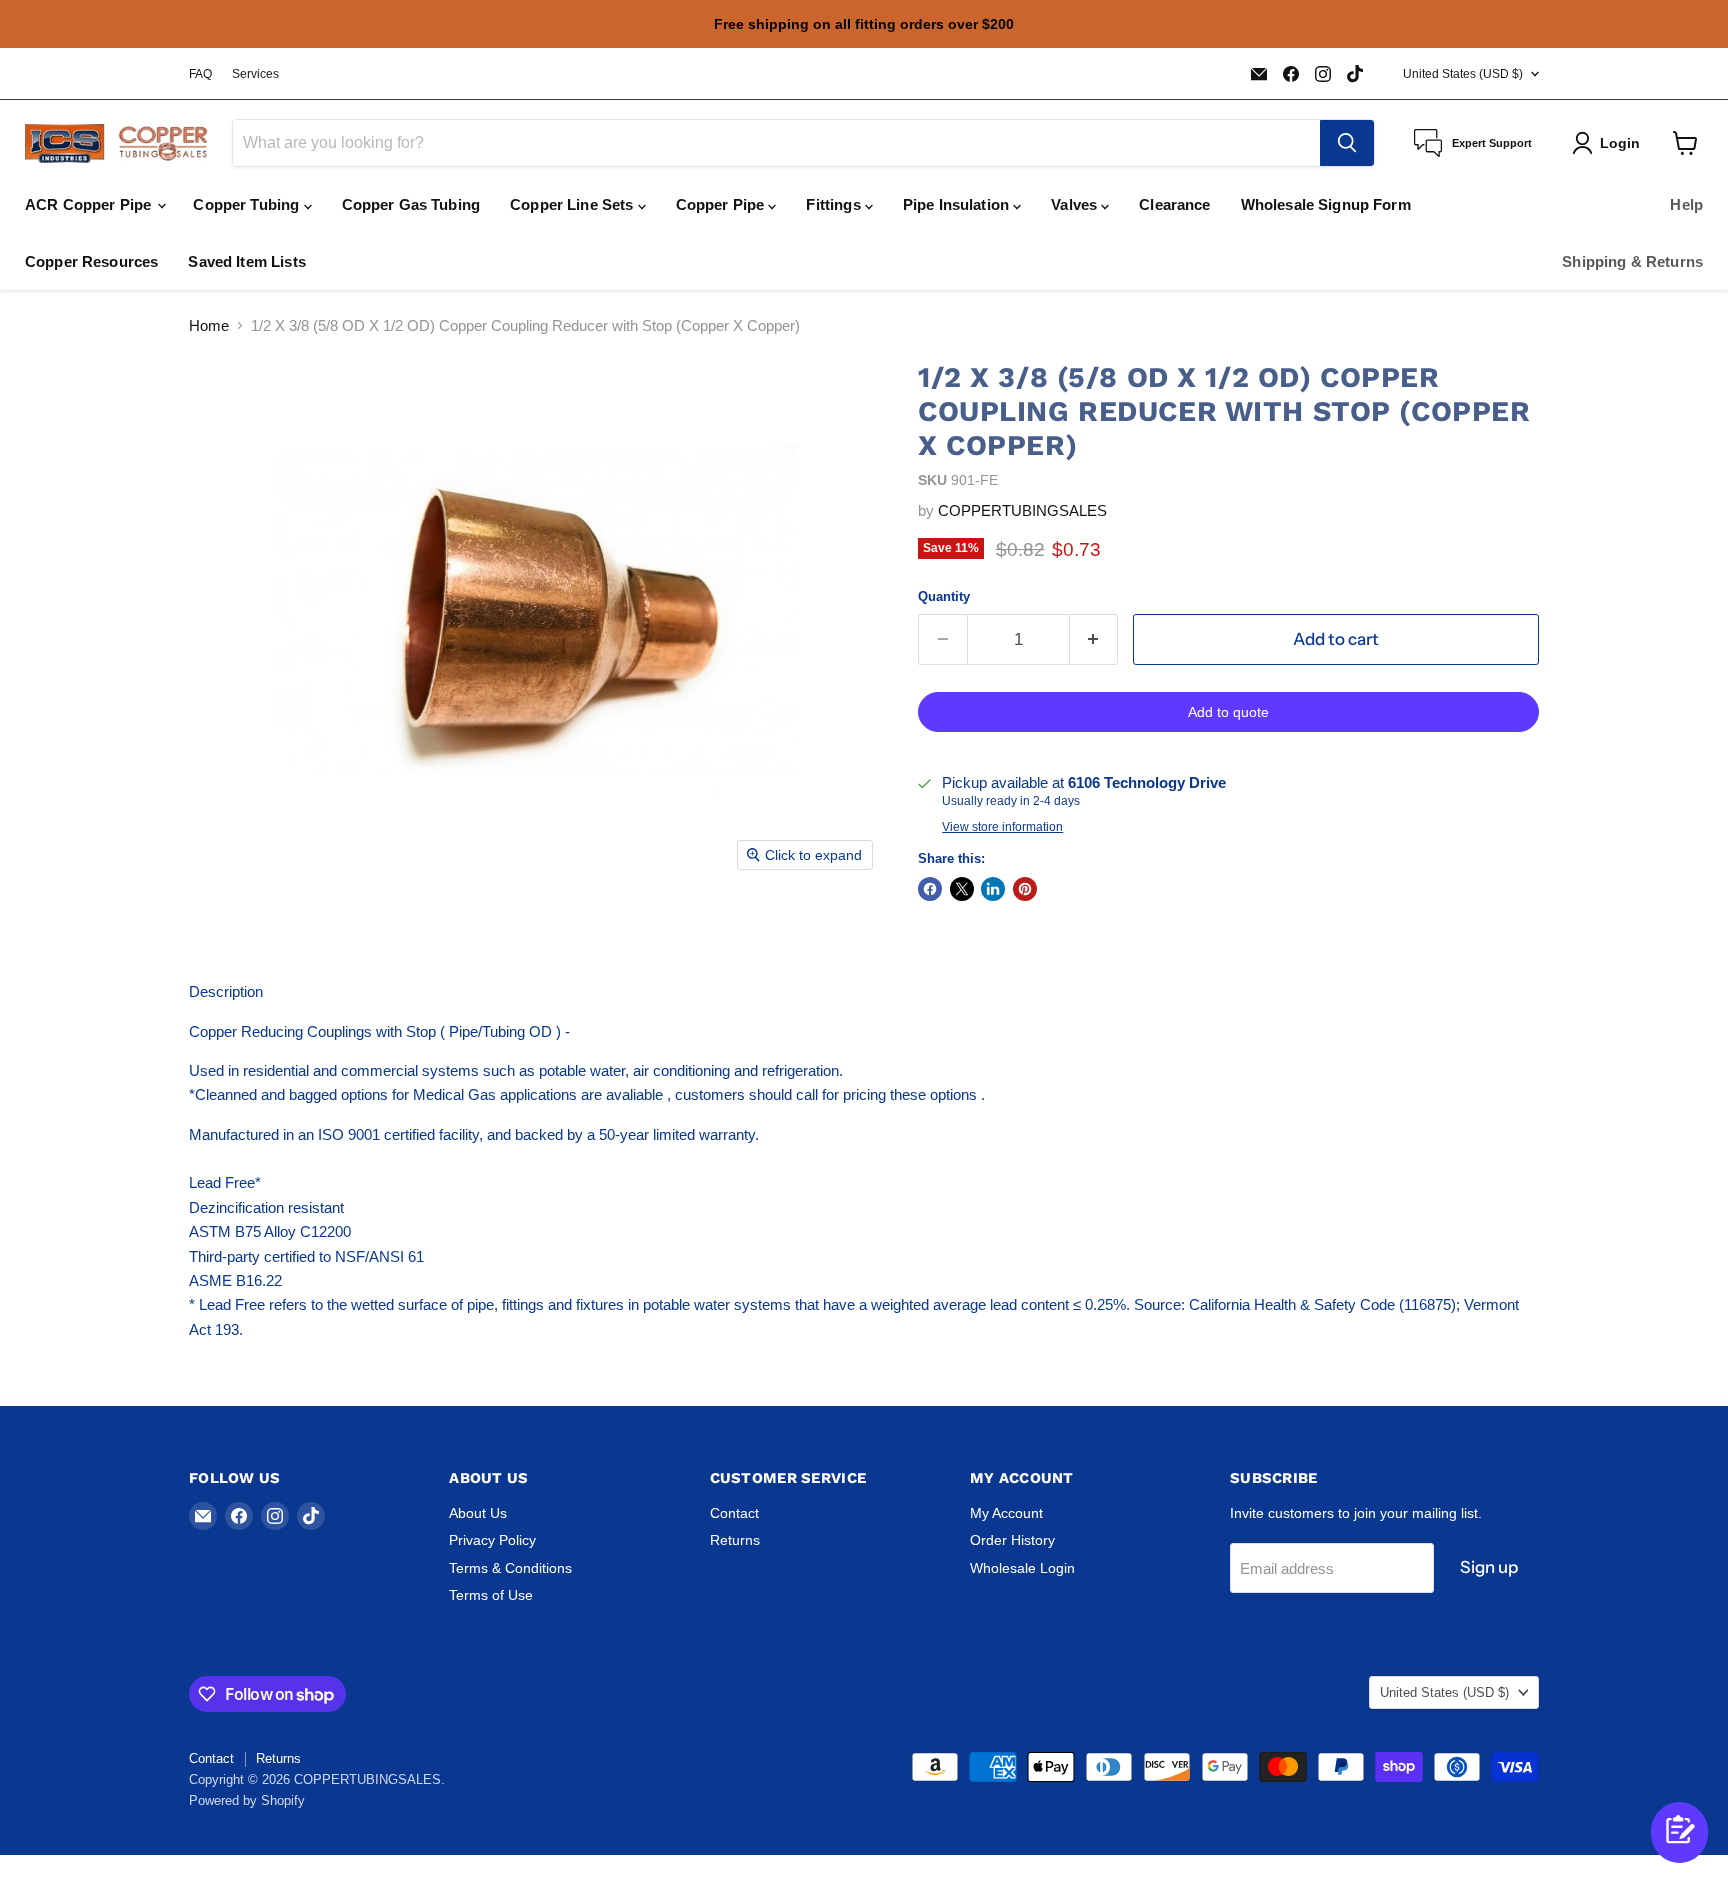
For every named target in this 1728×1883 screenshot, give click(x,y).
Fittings (835, 204)
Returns (735, 1540)
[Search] (1347, 143)
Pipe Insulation (958, 204)
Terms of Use (491, 1595)
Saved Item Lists (246, 261)
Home (209, 325)
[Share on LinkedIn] (993, 889)
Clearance (1174, 204)
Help (1686, 204)
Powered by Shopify (247, 1800)
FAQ (200, 74)
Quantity (944, 596)
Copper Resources (91, 261)
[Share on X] (962, 889)
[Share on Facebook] (930, 889)
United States (1463, 74)
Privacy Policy (492, 1540)
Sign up (1489, 1567)
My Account (1006, 1513)
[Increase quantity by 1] (1094, 639)
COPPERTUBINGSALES (1022, 510)
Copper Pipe (722, 204)
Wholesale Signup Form (1326, 204)
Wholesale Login (1022, 1568)
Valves (1076, 204)
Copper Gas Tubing (411, 204)
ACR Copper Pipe (90, 204)
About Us (478, 1513)
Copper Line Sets (574, 204)
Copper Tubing (248, 204)
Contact (734, 1513)
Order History (1012, 1540)
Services (255, 74)
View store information (1002, 827)
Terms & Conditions (510, 1568)
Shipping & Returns (1632, 261)
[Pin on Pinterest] (1025, 889)
